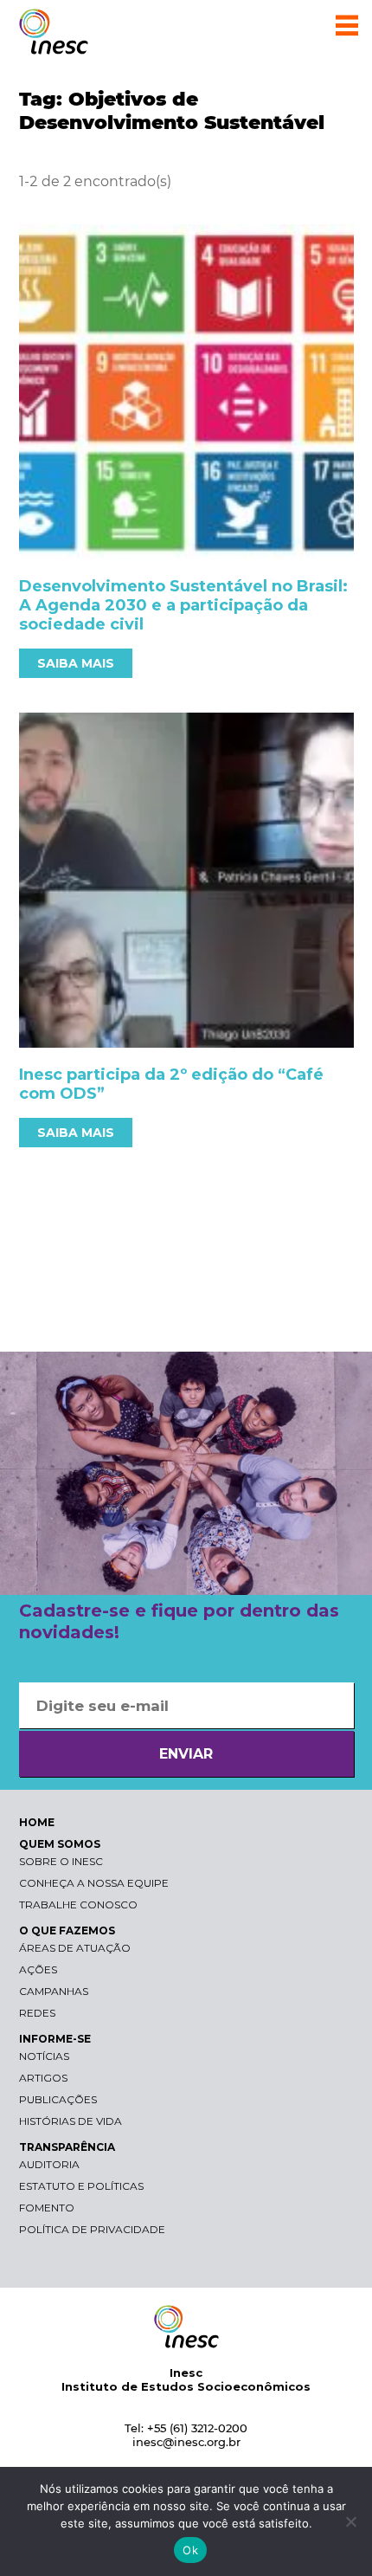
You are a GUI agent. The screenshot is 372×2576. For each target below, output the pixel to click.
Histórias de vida (71, 2121)
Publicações (58, 2099)
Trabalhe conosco (78, 1905)
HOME (37, 1822)
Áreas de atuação (75, 1948)
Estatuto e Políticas (81, 2186)
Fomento (47, 2208)
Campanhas (54, 1991)
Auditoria (49, 2164)
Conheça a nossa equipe (94, 1883)
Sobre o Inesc (61, 1861)
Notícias (44, 2056)
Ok (190, 2550)
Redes (37, 2013)
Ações (38, 1969)
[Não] (350, 2521)
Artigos (43, 2078)
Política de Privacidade (92, 2229)
